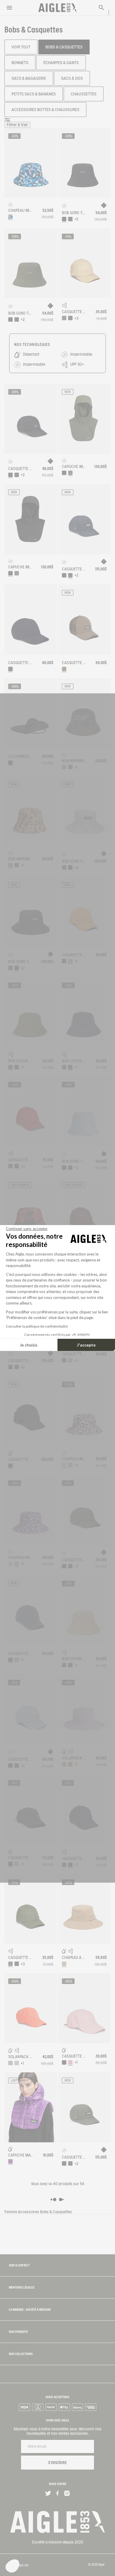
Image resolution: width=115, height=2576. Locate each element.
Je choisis (29, 1345)
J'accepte (86, 1345)
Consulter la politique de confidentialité (37, 1326)
